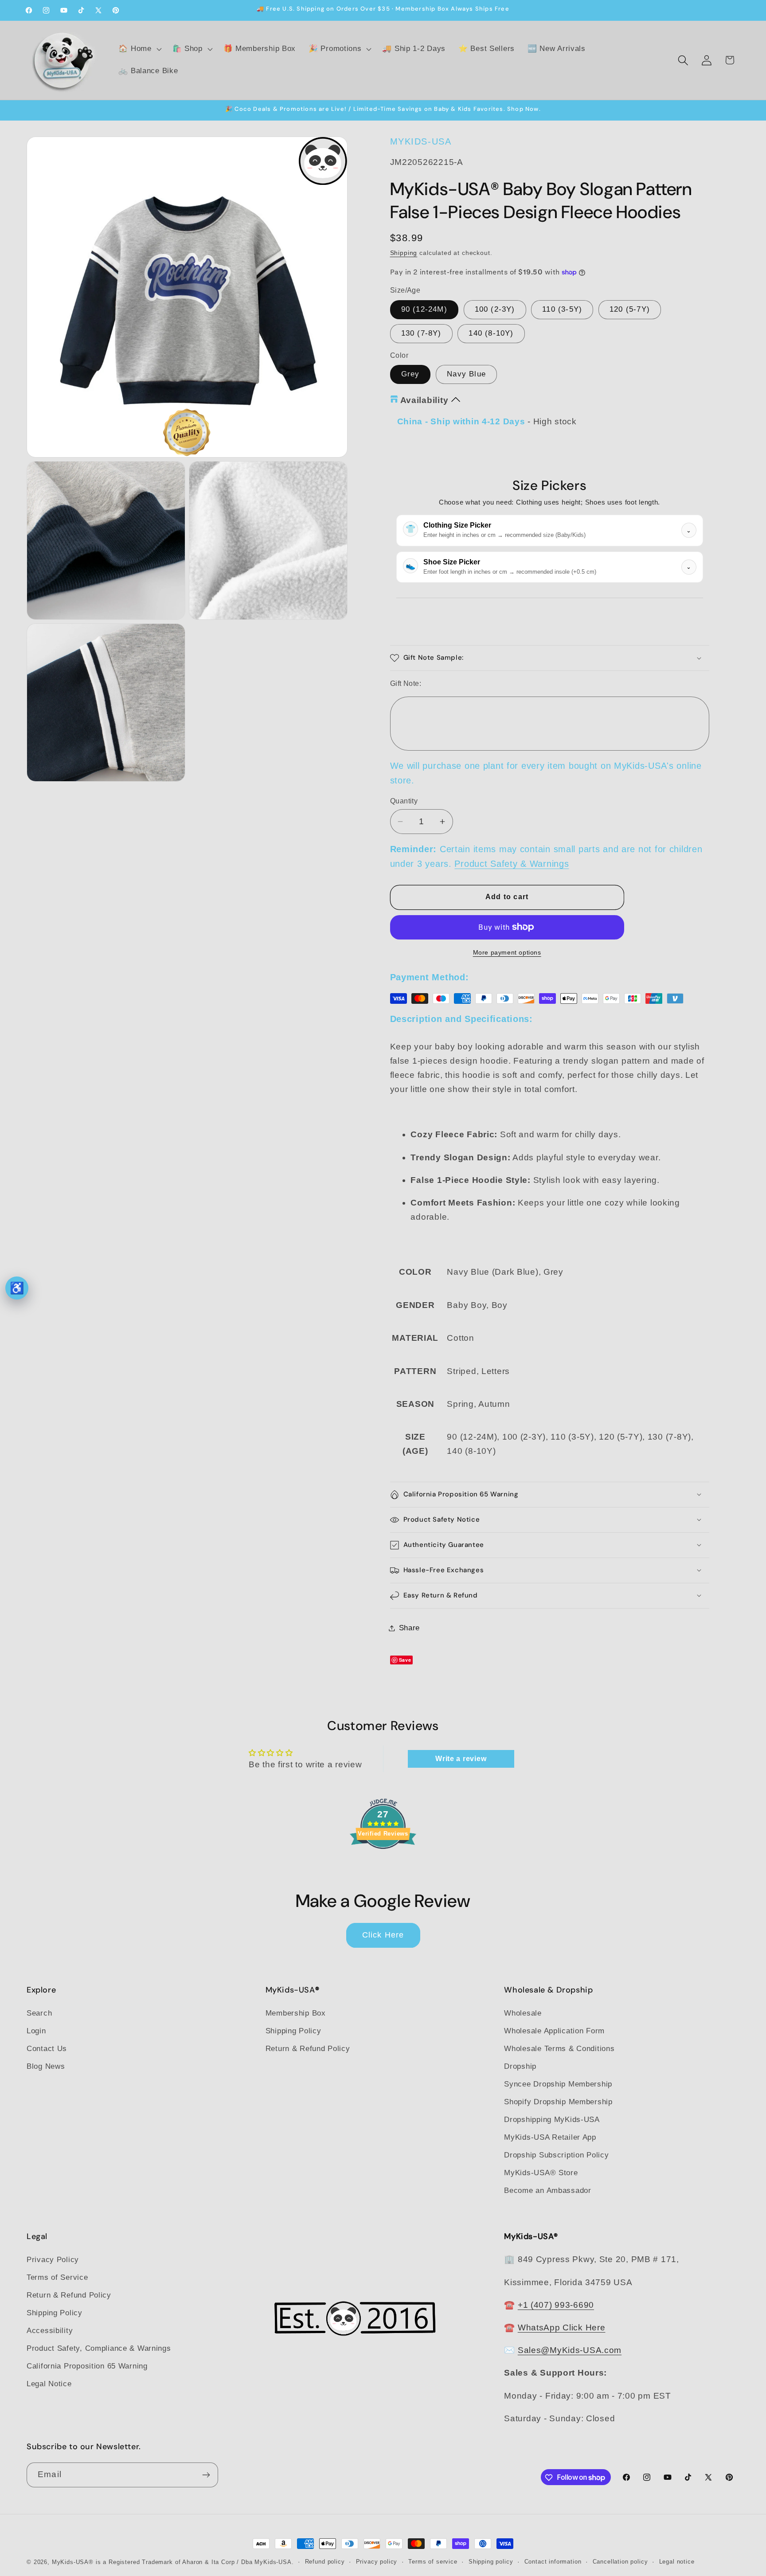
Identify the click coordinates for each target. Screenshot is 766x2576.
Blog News (46, 2066)
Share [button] (410, 1628)
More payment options (507, 952)
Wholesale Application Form (554, 2031)
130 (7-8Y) (421, 333)
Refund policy (325, 2562)
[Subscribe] (206, 2475)
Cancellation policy (620, 2562)
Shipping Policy (293, 2031)
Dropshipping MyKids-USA (552, 2120)
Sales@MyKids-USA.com (570, 2350)
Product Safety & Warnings (512, 864)
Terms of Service (57, 2278)
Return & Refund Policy (308, 2049)
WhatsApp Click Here (562, 2327)
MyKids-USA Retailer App (550, 2137)
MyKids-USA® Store (541, 2173)
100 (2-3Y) (495, 309)
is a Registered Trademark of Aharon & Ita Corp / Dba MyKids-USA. (195, 2562)
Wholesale (523, 2013)
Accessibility (50, 2331)
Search (39, 2013)
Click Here (383, 1935)
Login (36, 2031)
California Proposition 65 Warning (87, 2367)
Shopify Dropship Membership (558, 2102)
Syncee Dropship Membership (558, 2084)
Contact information (553, 2562)
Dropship (520, 2066)
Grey (410, 374)
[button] (139, 49)
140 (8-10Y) (491, 333)
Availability (424, 400)
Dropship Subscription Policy (556, 2155)
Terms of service (433, 2562)
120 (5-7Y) (630, 309)
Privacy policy (377, 2562)
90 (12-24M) (424, 309)
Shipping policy (491, 2562)
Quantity (404, 801)
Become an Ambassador (547, 2190)
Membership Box (296, 2013)
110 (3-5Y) (562, 309)
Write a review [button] (461, 1759)
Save (405, 1660)
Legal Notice (49, 2384)
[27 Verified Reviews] (383, 1864)
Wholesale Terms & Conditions (559, 2049)
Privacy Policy (53, 2260)
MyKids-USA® (73, 2562)
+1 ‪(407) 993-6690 (556, 2305)
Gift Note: (406, 683)
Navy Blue (466, 374)
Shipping (404, 253)
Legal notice (677, 2562)
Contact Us (47, 2049)
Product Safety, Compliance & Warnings (99, 2349)
